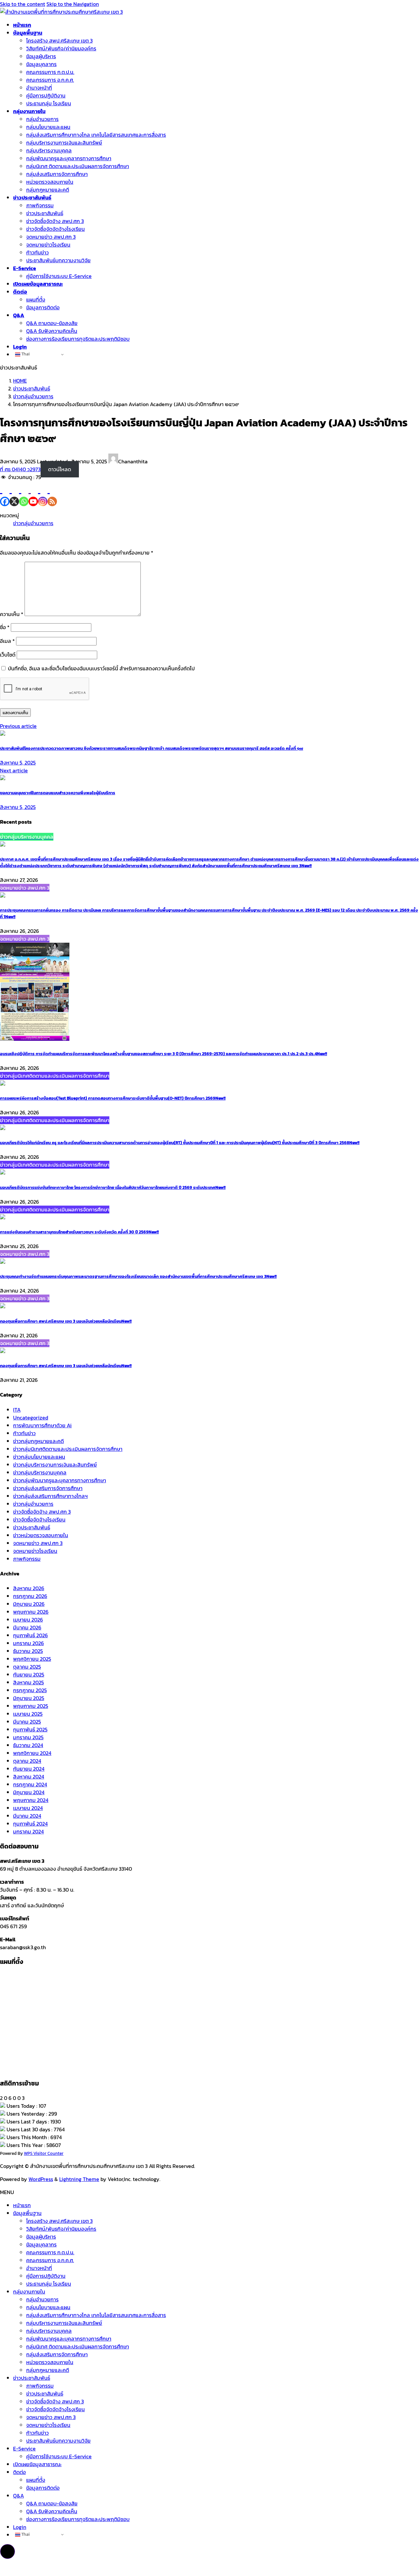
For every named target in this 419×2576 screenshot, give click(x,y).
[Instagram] (43, 494)
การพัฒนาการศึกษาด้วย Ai (42, 1425)
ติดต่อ (19, 2472)
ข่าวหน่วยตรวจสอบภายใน (41, 1535)
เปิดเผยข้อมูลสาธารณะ (37, 2464)
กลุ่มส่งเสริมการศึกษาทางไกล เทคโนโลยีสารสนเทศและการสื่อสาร (96, 135)
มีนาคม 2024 (27, 1816)
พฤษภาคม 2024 (31, 1800)
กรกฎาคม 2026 (30, 1596)
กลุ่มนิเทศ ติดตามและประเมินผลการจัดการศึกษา (78, 166)
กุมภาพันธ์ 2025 (30, 1729)
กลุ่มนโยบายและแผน (48, 127)
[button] (8, 2551)
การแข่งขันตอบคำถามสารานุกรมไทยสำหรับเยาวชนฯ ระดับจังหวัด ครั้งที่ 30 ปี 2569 (79, 1232)
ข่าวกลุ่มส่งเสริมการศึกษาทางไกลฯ (50, 1496)
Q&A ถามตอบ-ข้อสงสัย (52, 323)
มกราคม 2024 (28, 1831)
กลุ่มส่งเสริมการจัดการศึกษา (57, 174)
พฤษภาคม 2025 (31, 1706)
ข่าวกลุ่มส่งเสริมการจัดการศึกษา (48, 1488)
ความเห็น (12, 614)
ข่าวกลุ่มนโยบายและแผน (39, 1457)
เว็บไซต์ (8, 655)
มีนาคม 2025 (27, 1722)
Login (20, 2527)
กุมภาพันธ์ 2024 (30, 1824)
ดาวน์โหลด (60, 469)
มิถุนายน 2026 (29, 1604)
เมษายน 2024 (28, 1808)
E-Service (24, 2448)
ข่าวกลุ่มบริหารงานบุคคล (40, 1472)
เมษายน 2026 (28, 1620)
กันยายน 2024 (29, 1769)
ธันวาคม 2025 (28, 1651)
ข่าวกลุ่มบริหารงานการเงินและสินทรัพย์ (55, 1465)
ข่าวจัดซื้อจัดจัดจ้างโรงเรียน (55, 229)
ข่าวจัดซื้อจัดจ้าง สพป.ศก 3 (42, 1512)
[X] (14, 494)
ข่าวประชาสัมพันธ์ (45, 213)
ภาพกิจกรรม (40, 205)
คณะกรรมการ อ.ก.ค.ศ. (50, 80)
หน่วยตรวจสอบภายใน (50, 182)
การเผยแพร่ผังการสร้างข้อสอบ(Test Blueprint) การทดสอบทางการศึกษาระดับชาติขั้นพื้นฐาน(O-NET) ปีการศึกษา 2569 (113, 1098)
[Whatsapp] (24, 494)
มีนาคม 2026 (27, 1627)
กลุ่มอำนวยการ (42, 119)
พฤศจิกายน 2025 (32, 1659)
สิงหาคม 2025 (28, 1682)
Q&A (18, 2496)
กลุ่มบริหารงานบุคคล (49, 150)
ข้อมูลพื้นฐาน (27, 2213)
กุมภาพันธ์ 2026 (30, 1635)
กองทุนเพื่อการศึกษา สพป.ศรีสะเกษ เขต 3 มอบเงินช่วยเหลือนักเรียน (66, 1321)
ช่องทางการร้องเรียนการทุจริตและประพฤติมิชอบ (78, 339)
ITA (17, 1410)
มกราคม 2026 (28, 1643)
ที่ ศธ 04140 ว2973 (20, 469)
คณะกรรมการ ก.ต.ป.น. (50, 72)
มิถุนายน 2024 (29, 1792)
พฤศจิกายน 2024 (32, 1753)
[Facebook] (5, 494)
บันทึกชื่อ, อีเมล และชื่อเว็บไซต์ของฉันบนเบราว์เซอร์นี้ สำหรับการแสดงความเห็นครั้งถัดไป (101, 668)
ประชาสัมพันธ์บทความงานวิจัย (58, 260)
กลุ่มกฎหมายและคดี (48, 190)
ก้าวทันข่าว (37, 252)
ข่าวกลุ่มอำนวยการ (33, 523)
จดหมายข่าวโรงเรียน (48, 245)
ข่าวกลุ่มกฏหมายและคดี (38, 1441)
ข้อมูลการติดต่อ (43, 307)
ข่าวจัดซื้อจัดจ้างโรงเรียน (39, 1520)
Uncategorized (31, 1417)
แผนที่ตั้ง (36, 300)
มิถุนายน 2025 (29, 1698)
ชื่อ (5, 627)
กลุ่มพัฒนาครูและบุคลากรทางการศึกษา (69, 158)
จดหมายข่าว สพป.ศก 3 (51, 237)
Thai (25, 354)
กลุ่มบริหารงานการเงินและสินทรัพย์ (64, 143)
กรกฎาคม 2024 (30, 1784)
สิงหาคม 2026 (29, 1588)
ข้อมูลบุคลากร (41, 64)
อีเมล (7, 641)
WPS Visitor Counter (44, 2153)
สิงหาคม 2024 (29, 1777)
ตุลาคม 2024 (27, 1761)
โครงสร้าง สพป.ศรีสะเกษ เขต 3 (59, 41)
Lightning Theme (79, 2179)
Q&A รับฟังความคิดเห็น (52, 331)
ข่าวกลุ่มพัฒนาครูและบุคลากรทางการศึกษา (60, 1480)
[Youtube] (33, 494)
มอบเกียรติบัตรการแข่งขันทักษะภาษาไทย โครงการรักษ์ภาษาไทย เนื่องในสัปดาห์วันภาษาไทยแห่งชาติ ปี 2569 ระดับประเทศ (113, 1187)
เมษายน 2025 (28, 1714)
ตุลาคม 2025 (27, 1667)
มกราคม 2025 (28, 1737)
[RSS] (52, 494)
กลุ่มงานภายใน (29, 2292)
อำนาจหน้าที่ (39, 88)
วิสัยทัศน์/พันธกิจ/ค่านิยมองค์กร (61, 48)
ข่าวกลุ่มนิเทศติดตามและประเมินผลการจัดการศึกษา (68, 1449)
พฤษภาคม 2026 (31, 1612)
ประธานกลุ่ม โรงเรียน (49, 103)
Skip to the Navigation (73, 4)
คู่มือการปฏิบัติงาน (46, 95)
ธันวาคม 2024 (28, 1745)
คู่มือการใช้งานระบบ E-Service (59, 276)
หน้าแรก (22, 2205)
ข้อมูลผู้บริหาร (41, 56)
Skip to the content (23, 4)
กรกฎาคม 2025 (30, 1690)
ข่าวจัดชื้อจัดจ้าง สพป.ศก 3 (55, 221)
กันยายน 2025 (29, 1674)
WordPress (41, 2179)
